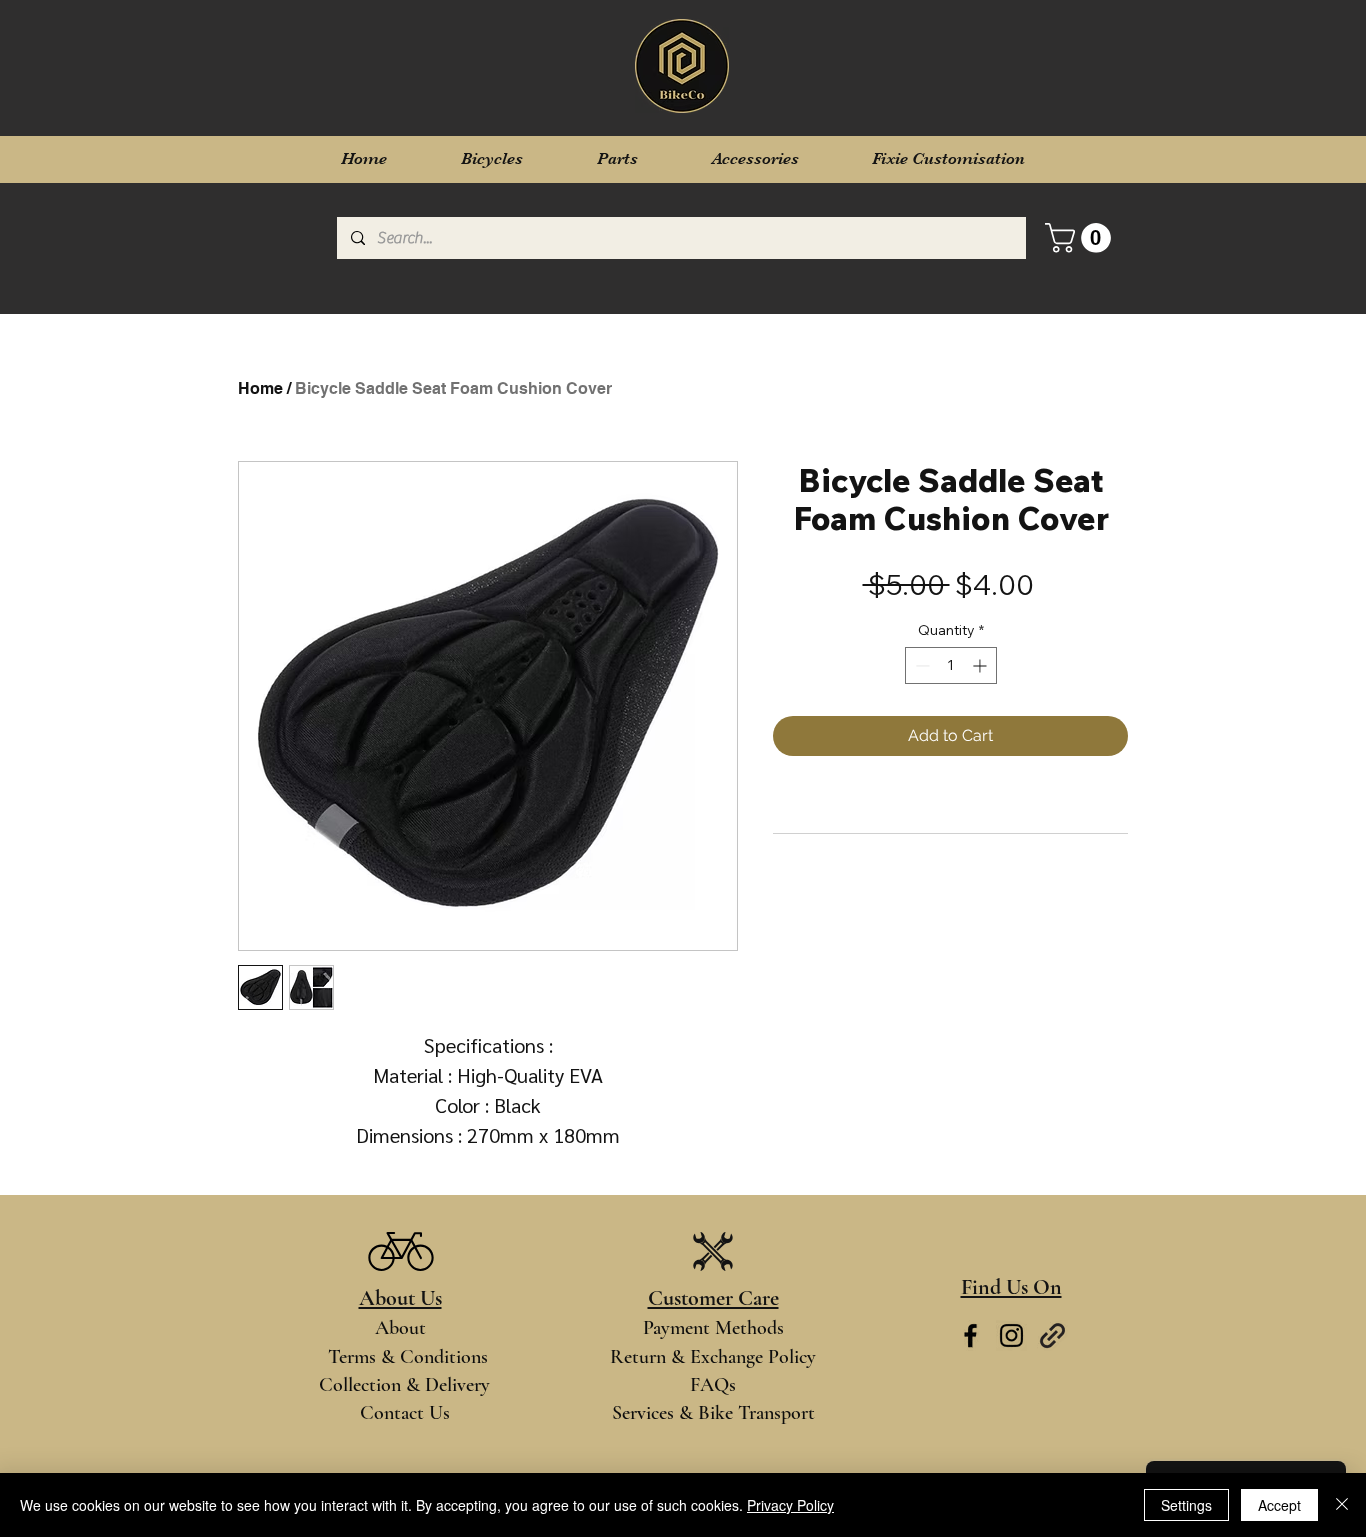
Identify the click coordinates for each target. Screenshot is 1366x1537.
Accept (1279, 1505)
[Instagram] (1011, 1335)
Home (260, 388)
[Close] (1342, 1505)
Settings (1186, 1505)
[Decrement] (920, 665)
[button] (1081, 238)
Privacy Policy (790, 1505)
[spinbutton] (951, 665)
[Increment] (981, 665)
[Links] (1052, 1335)
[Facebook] (970, 1335)
